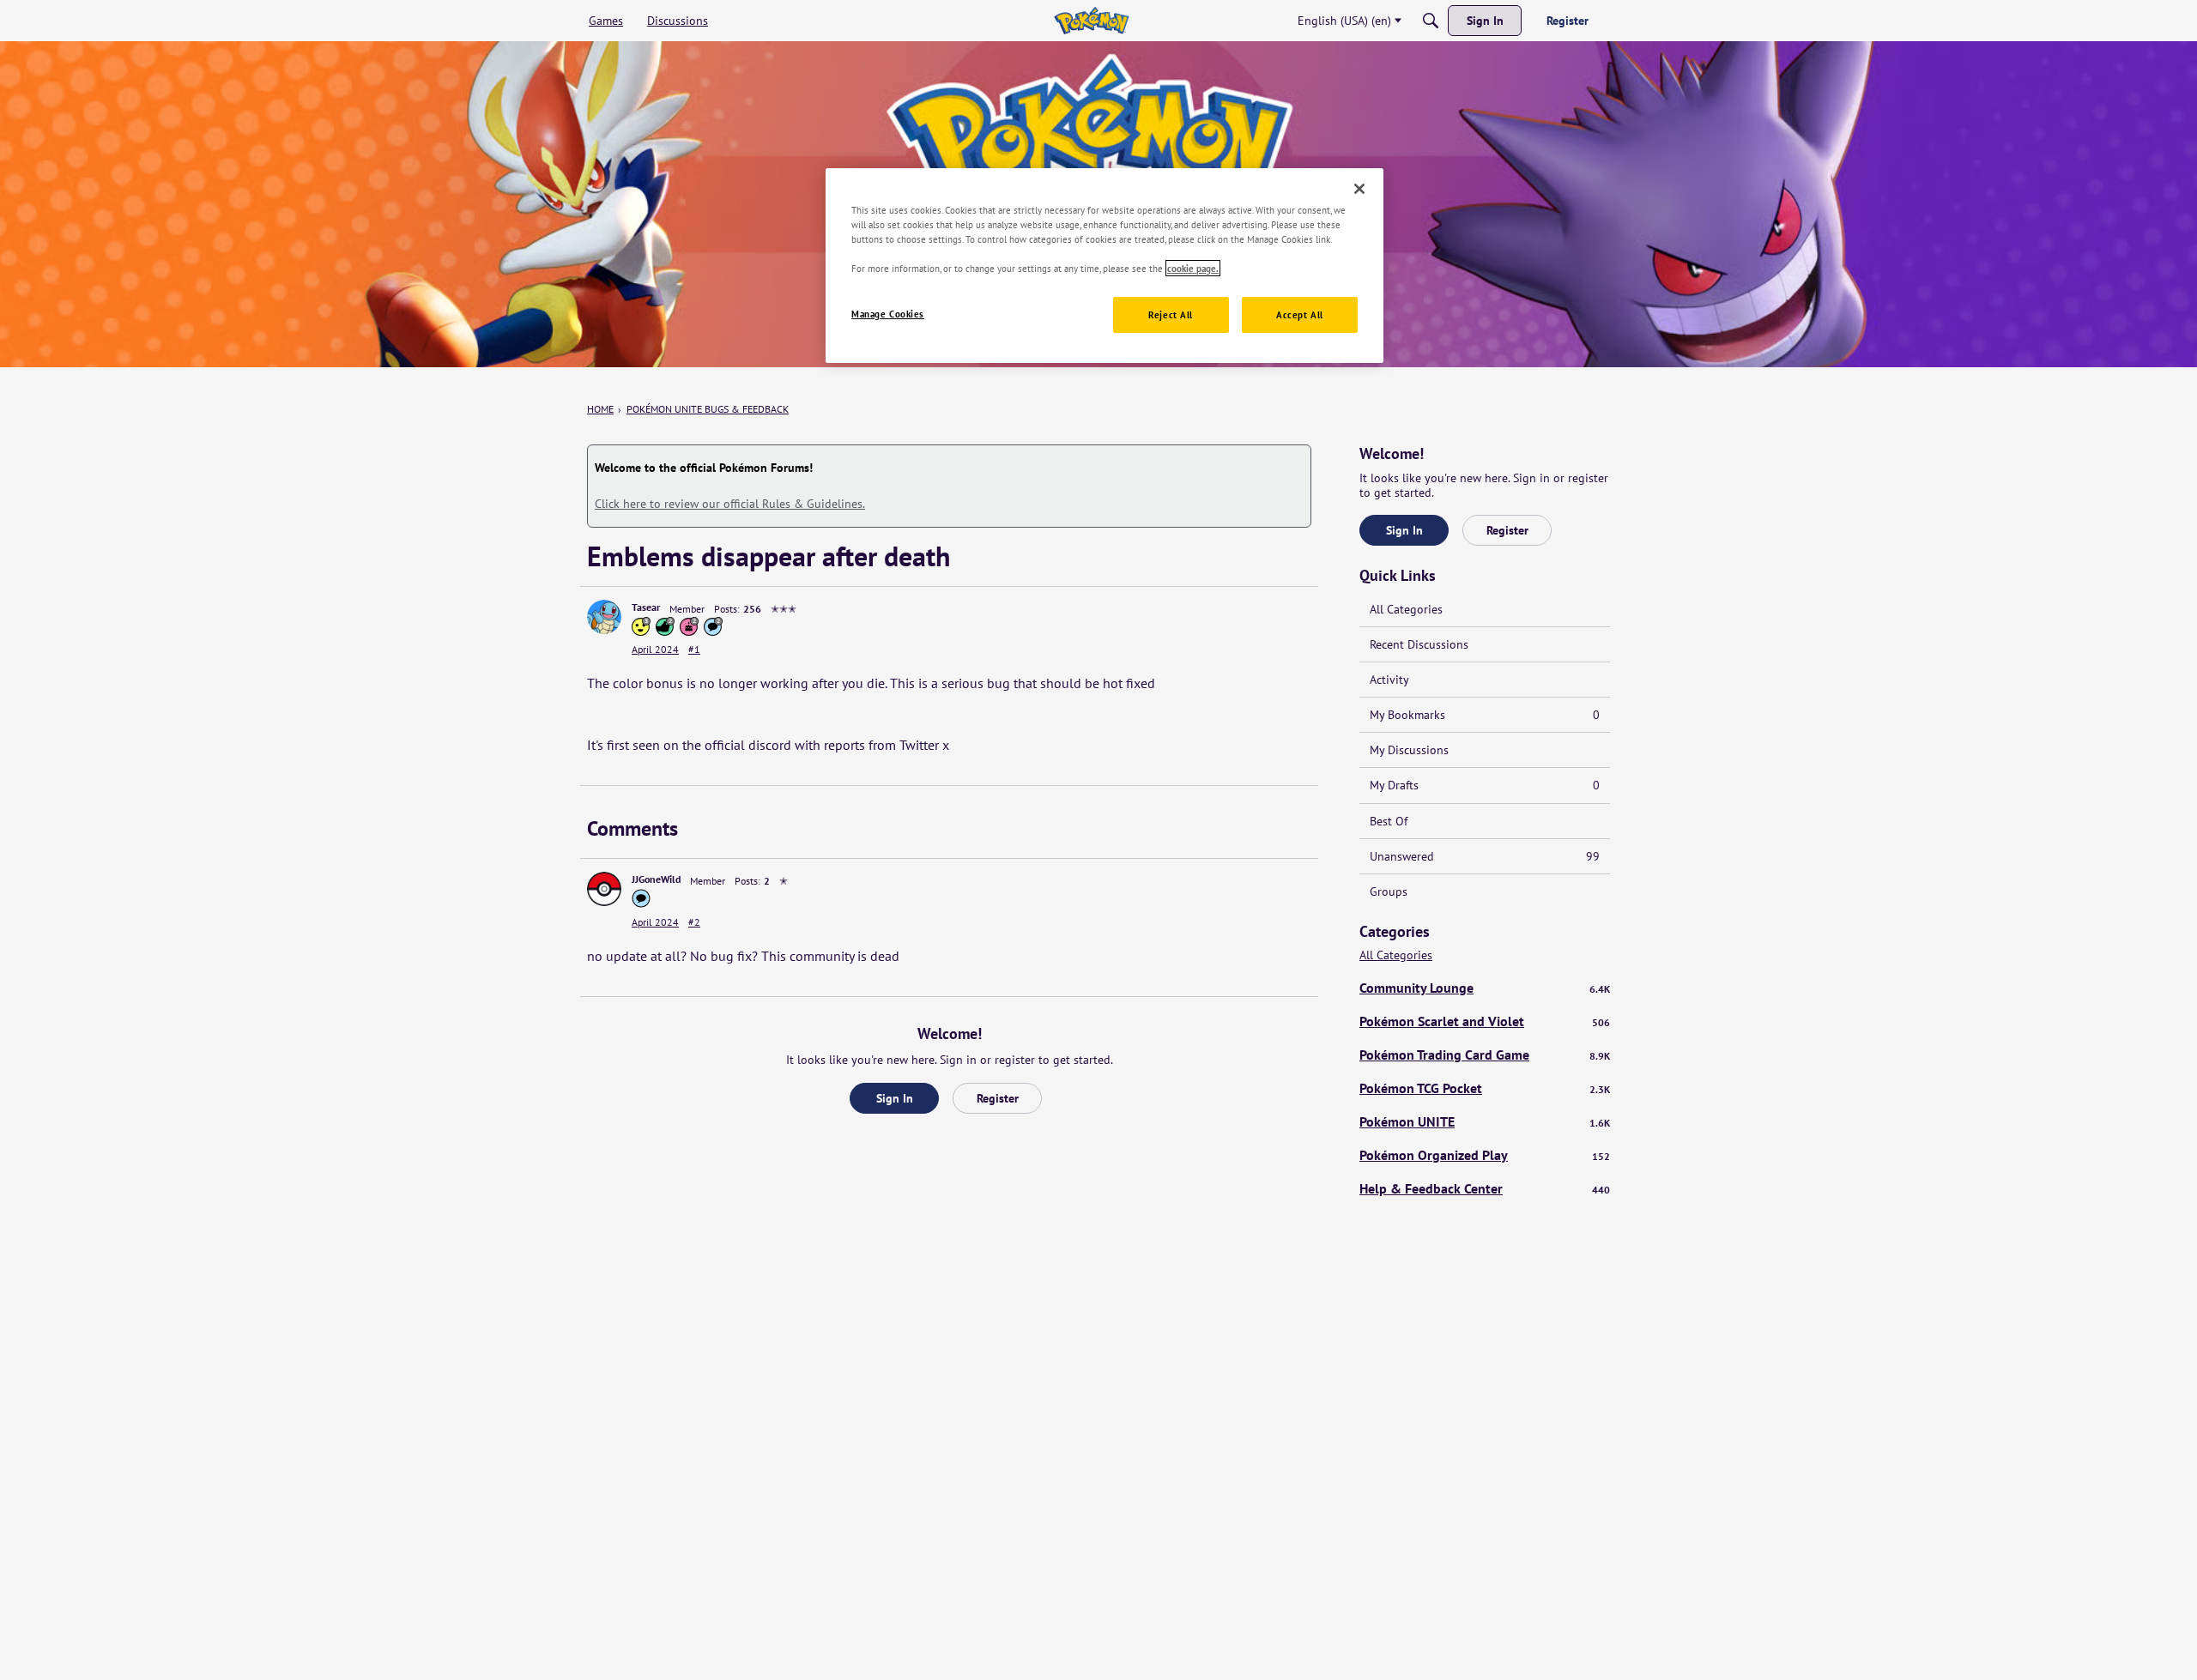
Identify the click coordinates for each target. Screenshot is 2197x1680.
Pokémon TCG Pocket (1485, 1088)
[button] (604, 617)
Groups (1389, 891)
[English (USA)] (1091, 21)
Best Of (1389, 821)
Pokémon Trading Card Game (1485, 1055)
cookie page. (1193, 268)
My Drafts (1485, 785)
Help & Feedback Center (1485, 1188)
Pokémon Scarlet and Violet (1485, 1021)
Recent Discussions (1419, 644)
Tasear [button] (646, 607)
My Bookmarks (1485, 715)
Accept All (1300, 314)
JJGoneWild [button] (656, 879)
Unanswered (1485, 856)
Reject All (1171, 314)
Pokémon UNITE (1485, 1121)
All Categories (1406, 609)
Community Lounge (1485, 988)
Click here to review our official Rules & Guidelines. (730, 504)
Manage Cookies (888, 314)
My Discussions (1409, 750)
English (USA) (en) (1344, 21)
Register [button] (998, 1098)
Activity (1389, 680)
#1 (694, 649)
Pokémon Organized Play (1485, 1155)
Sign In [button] (895, 1098)
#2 (694, 922)
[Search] (1431, 21)
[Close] (1359, 189)
